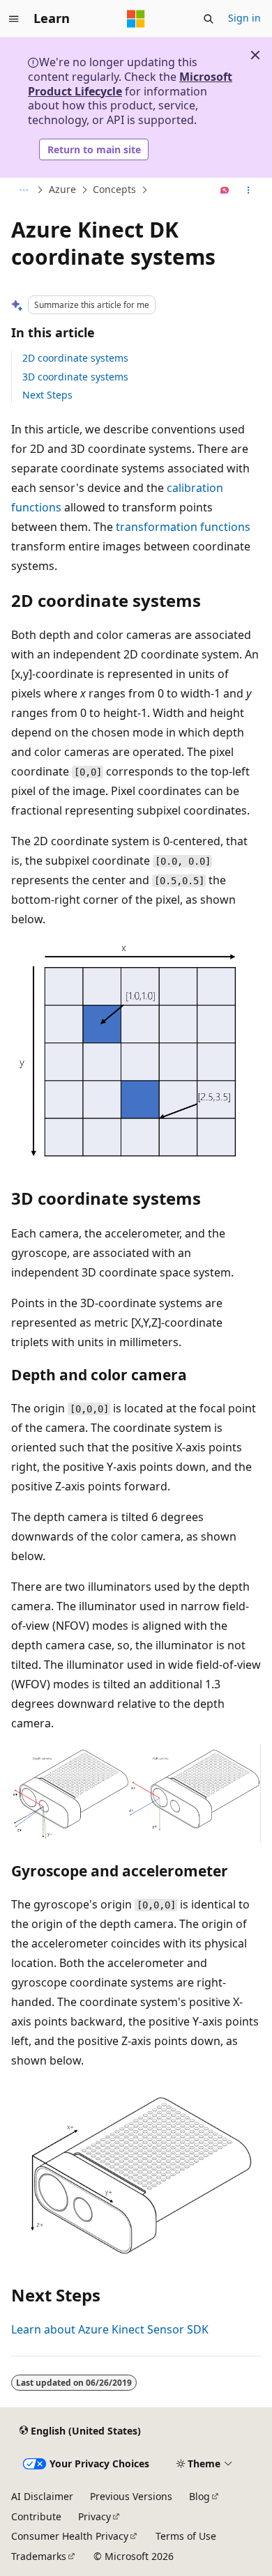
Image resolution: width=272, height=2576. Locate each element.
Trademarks (39, 2556)
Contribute (36, 2516)
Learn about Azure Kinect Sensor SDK (110, 2329)
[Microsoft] (136, 19)
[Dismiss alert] (255, 55)
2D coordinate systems (75, 358)
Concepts (114, 190)
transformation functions (183, 527)
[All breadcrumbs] (23, 190)
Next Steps (47, 395)
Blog (199, 2496)
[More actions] (249, 190)
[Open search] (209, 19)
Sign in (244, 18)
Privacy (95, 2516)
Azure (62, 190)
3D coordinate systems (75, 377)
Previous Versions (131, 2496)
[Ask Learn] (225, 190)
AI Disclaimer (42, 2496)
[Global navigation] (14, 19)
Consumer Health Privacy (70, 2536)
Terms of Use (186, 2536)
